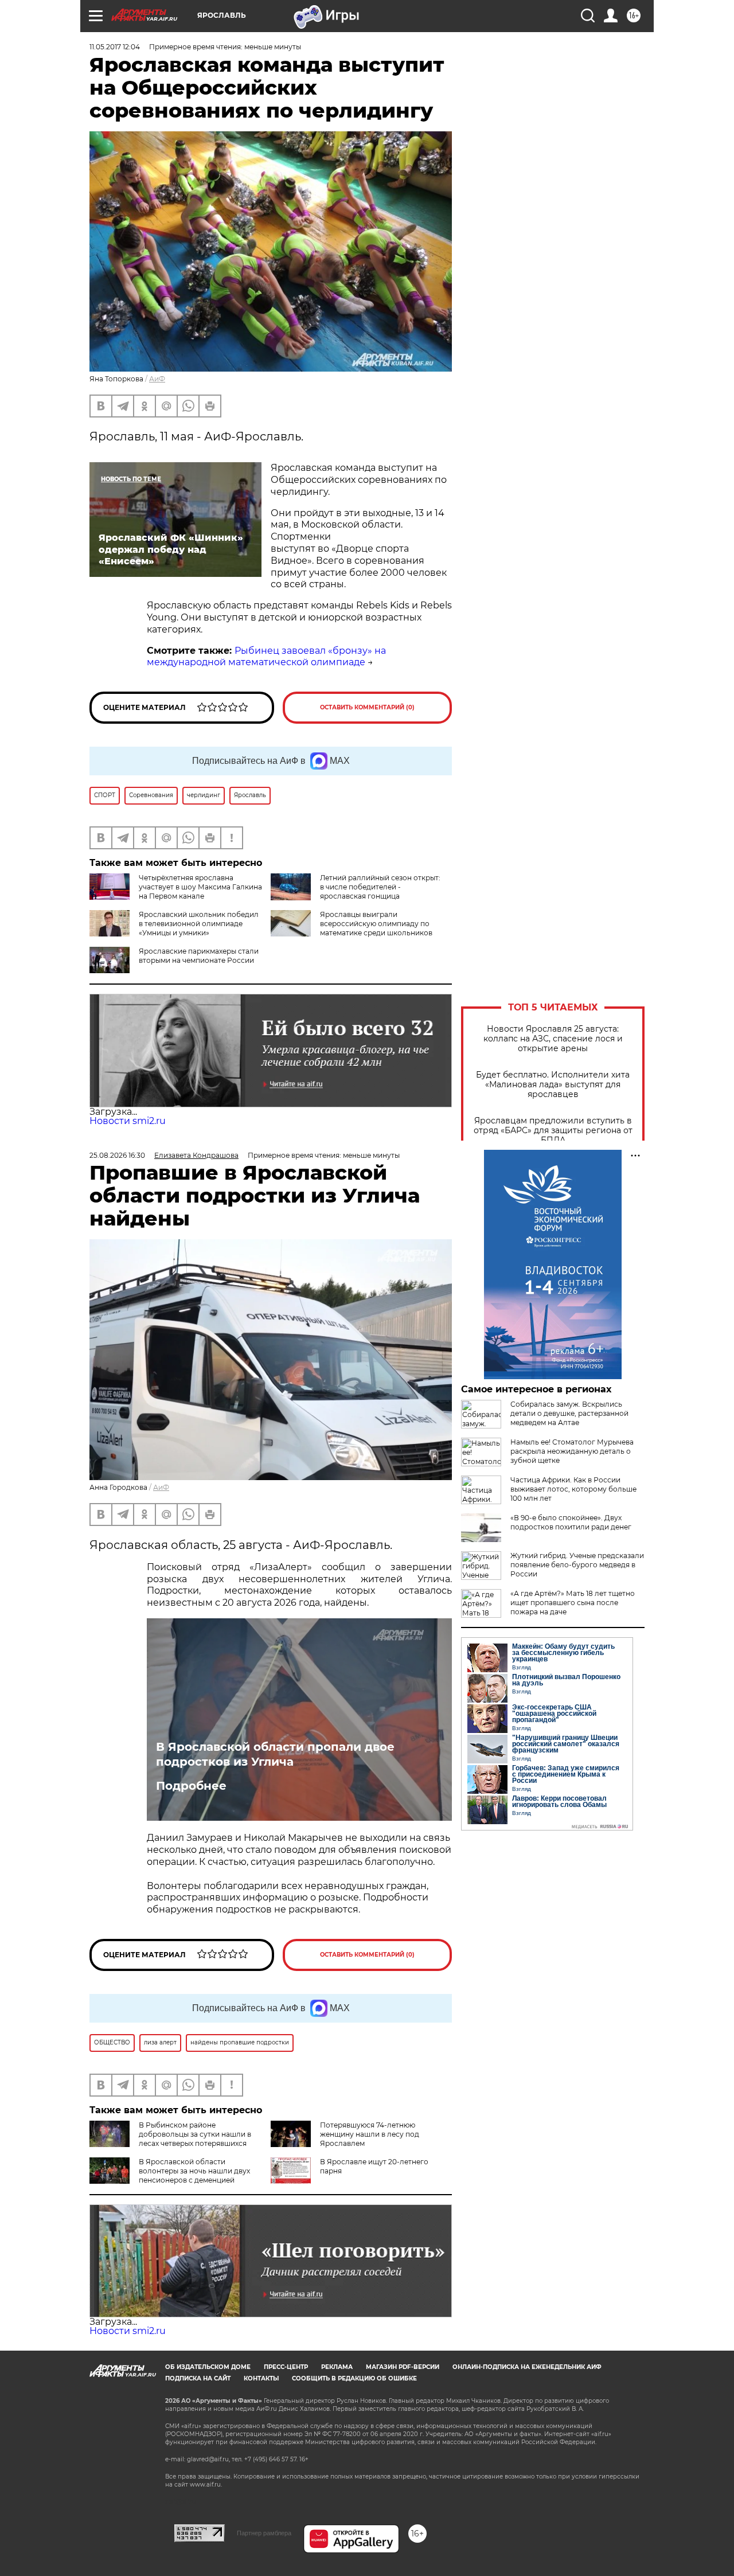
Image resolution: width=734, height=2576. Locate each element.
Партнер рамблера (264, 2533)
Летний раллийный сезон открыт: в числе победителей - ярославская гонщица (380, 887)
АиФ (157, 379)
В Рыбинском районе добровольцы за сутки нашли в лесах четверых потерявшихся (195, 2134)
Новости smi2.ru (128, 1121)
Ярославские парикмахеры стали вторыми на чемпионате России (199, 956)
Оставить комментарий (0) (367, 707)
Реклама (337, 2367)
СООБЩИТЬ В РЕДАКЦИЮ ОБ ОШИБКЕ (354, 2378)
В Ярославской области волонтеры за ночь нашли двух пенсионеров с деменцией (194, 2171)
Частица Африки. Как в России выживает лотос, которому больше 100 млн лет (573, 1489)
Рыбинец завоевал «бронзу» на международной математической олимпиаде (266, 657)
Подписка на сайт (198, 2378)
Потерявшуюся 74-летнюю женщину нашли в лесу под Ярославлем (370, 2134)
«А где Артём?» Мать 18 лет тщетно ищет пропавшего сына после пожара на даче (573, 1603)
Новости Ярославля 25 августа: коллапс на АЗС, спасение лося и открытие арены (553, 1039)
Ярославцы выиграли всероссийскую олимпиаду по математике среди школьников (376, 924)
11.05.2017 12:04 (115, 47)
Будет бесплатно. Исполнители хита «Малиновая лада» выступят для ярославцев (553, 1085)
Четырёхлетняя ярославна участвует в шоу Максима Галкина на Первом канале (200, 887)
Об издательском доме (208, 2367)
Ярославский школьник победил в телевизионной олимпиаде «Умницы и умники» (199, 924)
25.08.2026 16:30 (117, 1155)
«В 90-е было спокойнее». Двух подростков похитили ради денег (571, 1522)
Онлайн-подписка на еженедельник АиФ (527, 2367)
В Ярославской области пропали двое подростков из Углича (275, 1754)
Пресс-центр (286, 2367)
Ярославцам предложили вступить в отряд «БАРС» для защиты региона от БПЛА (553, 1131)
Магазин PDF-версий (403, 2367)
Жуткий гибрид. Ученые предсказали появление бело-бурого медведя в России (577, 1565)
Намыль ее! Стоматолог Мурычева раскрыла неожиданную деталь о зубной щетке (572, 1451)
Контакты (261, 2378)
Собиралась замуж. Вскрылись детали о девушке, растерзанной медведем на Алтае (569, 1413)
